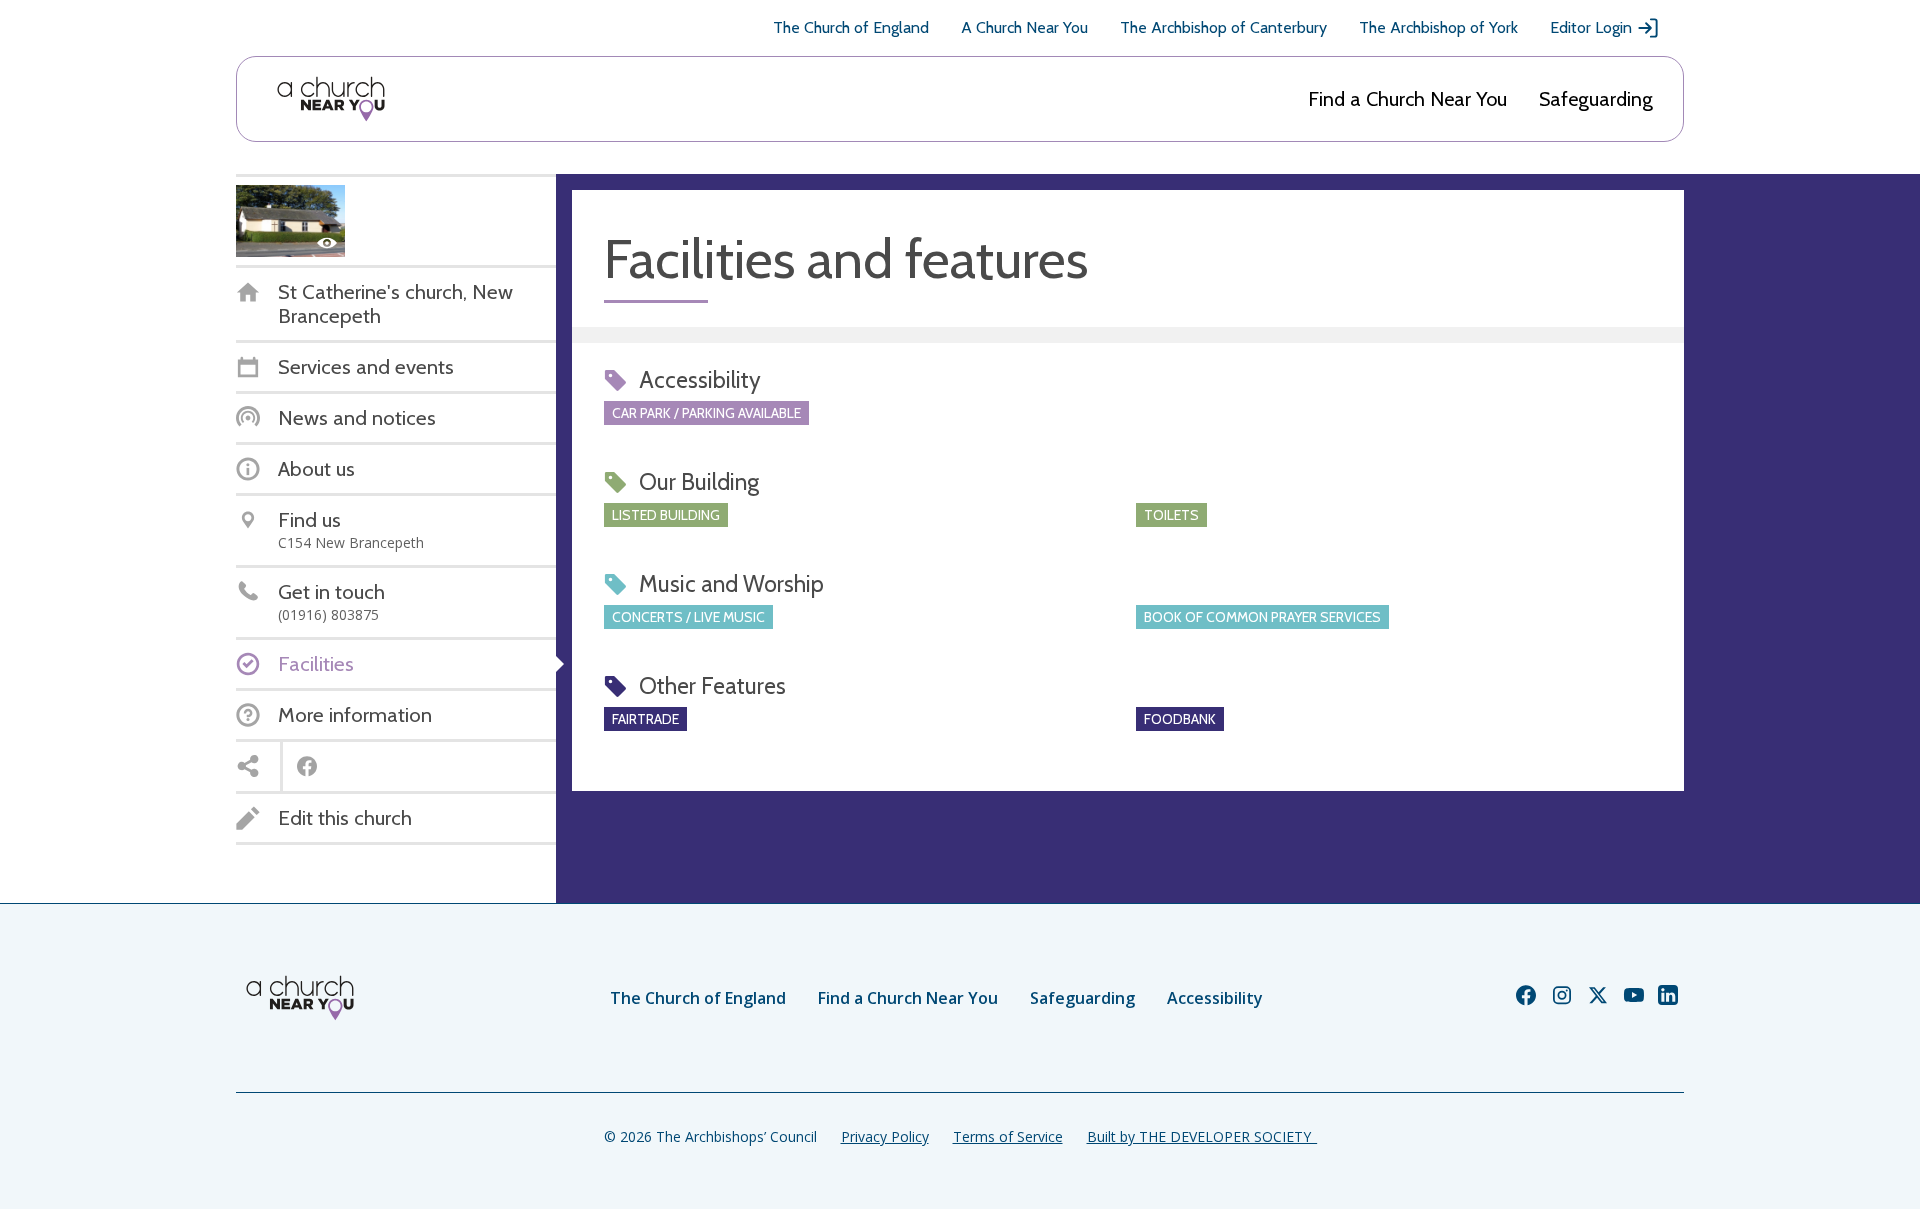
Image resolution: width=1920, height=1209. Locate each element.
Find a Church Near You (1407, 99)
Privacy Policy (885, 1136)
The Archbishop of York (1438, 27)
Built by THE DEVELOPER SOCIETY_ (1202, 1136)
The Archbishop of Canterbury (1223, 27)
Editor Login (1591, 27)
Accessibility (1215, 998)
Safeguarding (1596, 99)
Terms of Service (1008, 1136)
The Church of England (851, 27)
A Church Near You (1024, 27)
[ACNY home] (331, 99)
